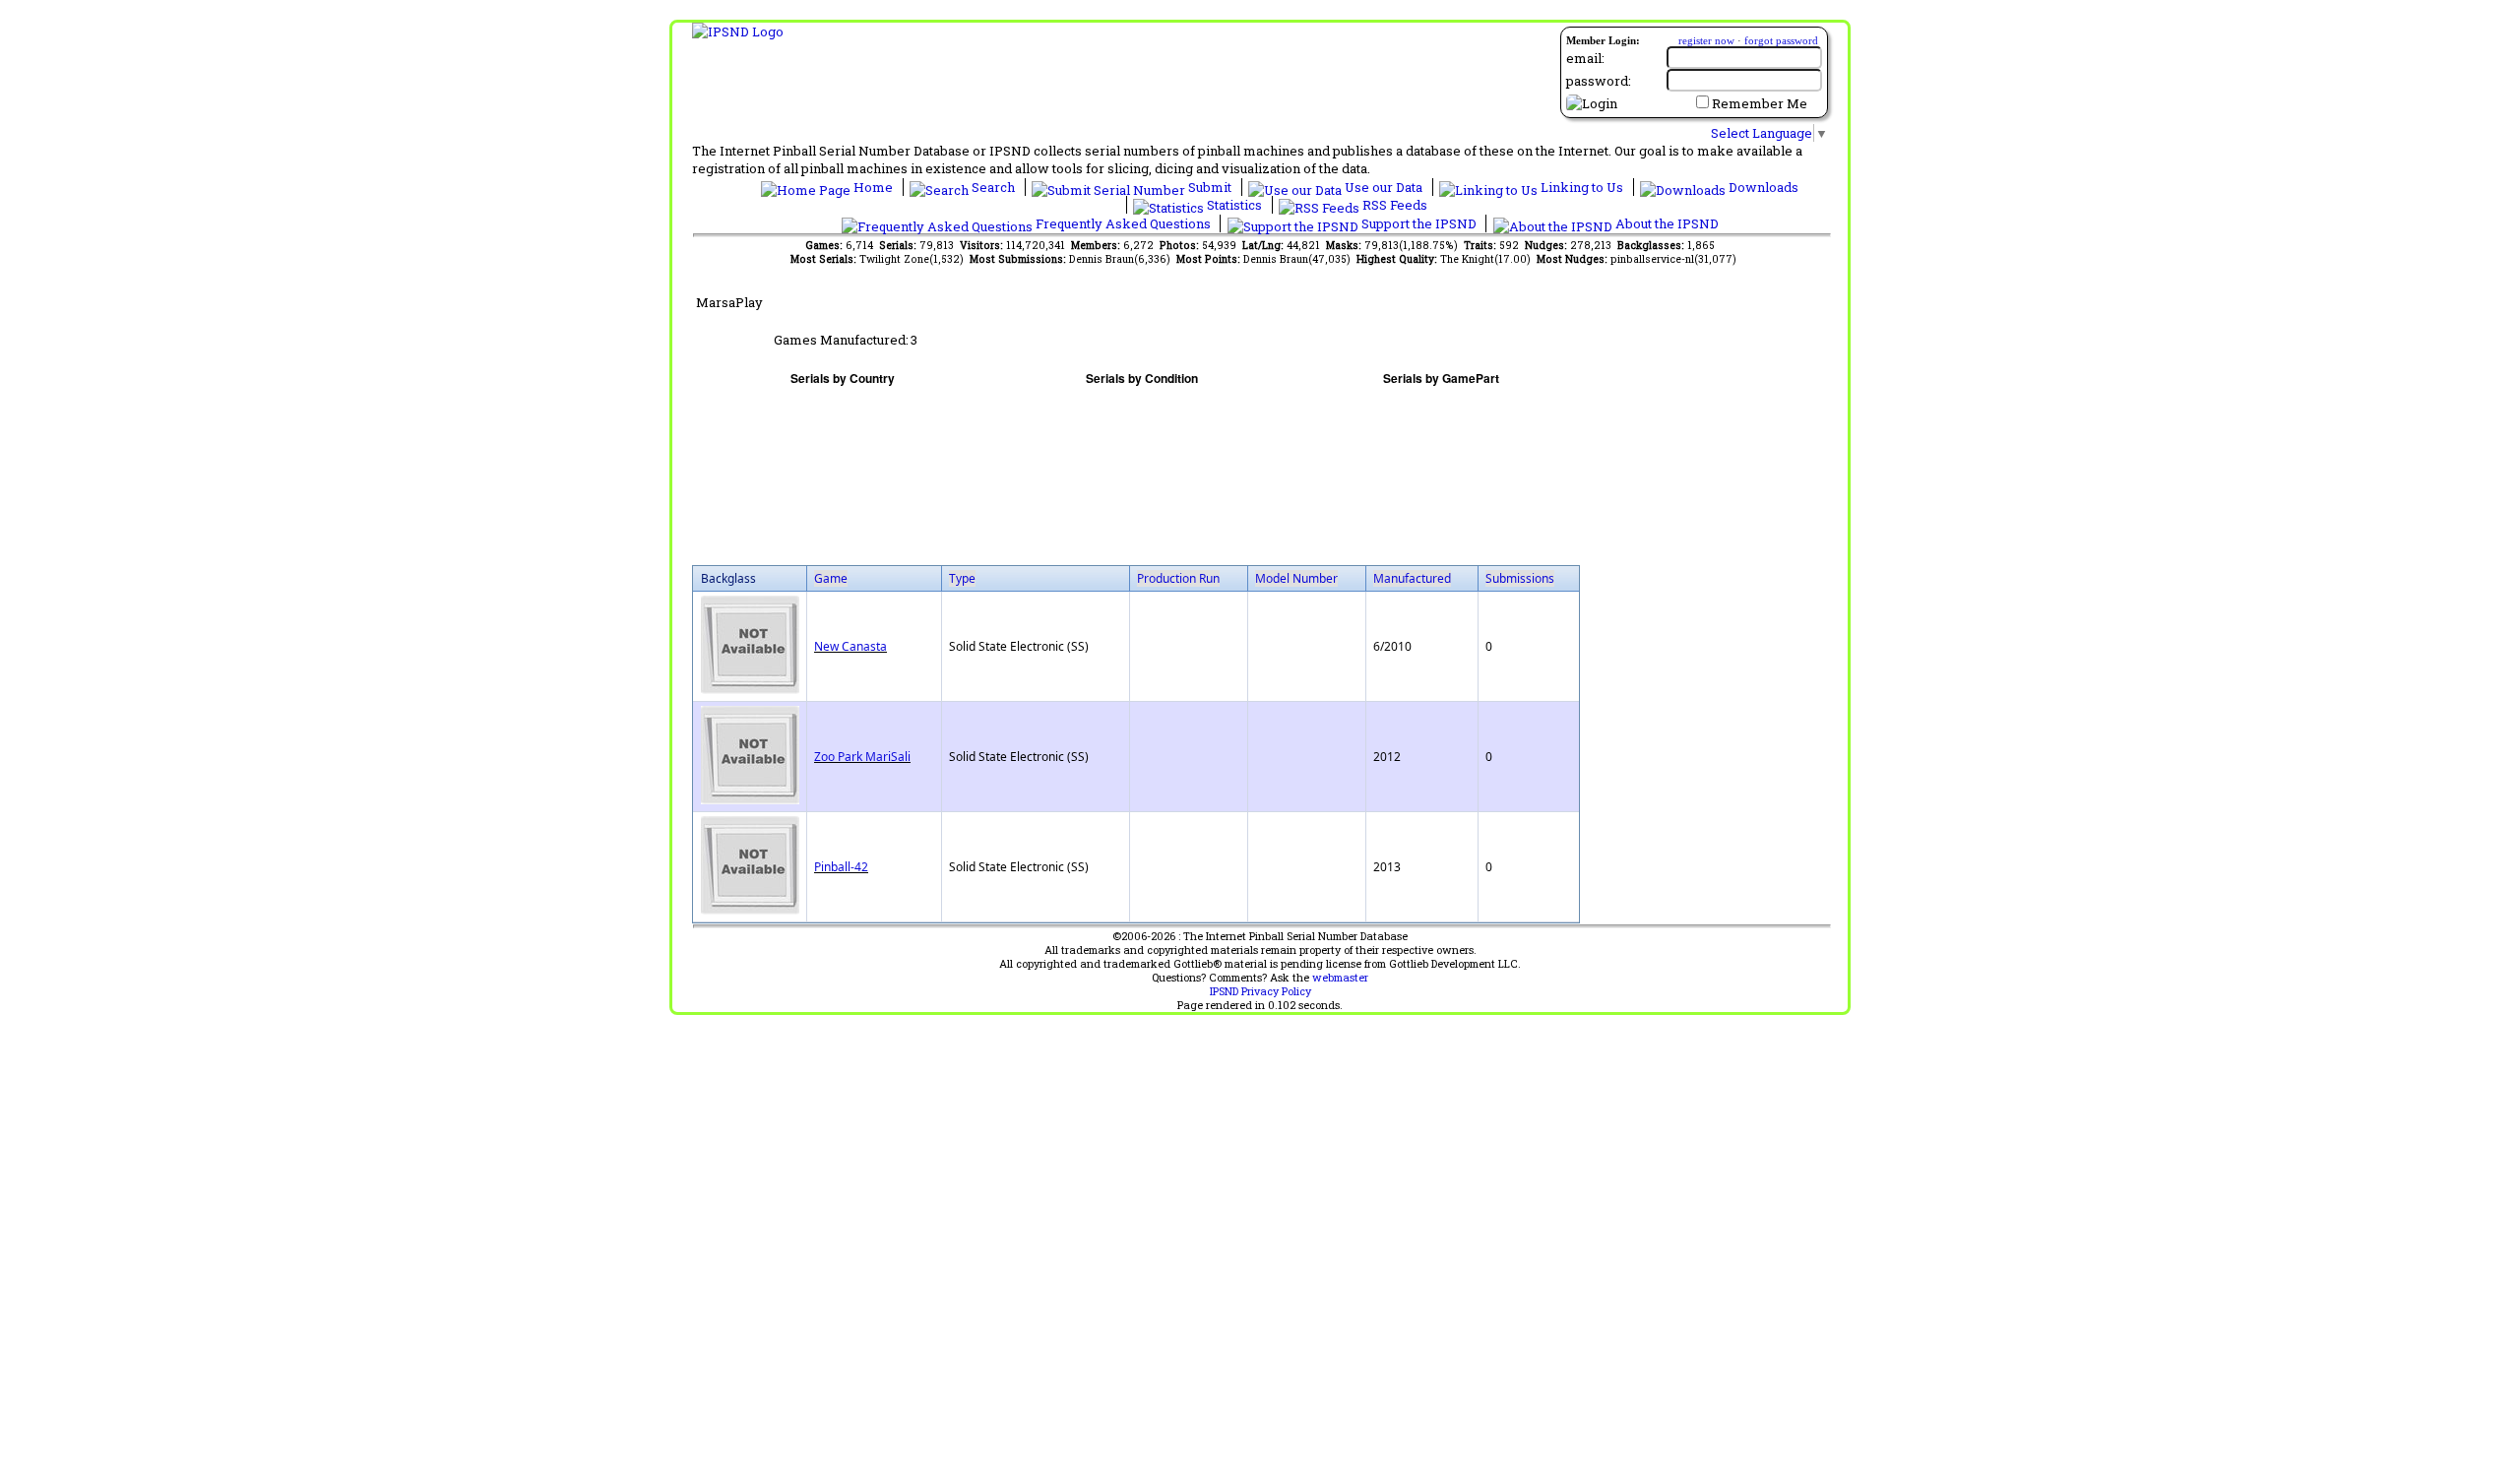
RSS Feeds (1393, 205)
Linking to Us (1582, 187)
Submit (1210, 187)
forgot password (1781, 40)
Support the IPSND (1419, 223)
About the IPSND (1666, 223)
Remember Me (1760, 103)
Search (993, 187)
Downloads (1762, 187)
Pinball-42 (841, 867)
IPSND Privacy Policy (1260, 991)
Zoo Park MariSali (862, 757)
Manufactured (1412, 578)
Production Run (1178, 578)
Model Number (1296, 578)
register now (1706, 40)
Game (831, 578)
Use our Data (1384, 187)
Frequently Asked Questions (1123, 223)
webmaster (1340, 978)
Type (962, 578)
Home (873, 187)
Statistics (1234, 205)
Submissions (1520, 578)
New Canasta (850, 646)
